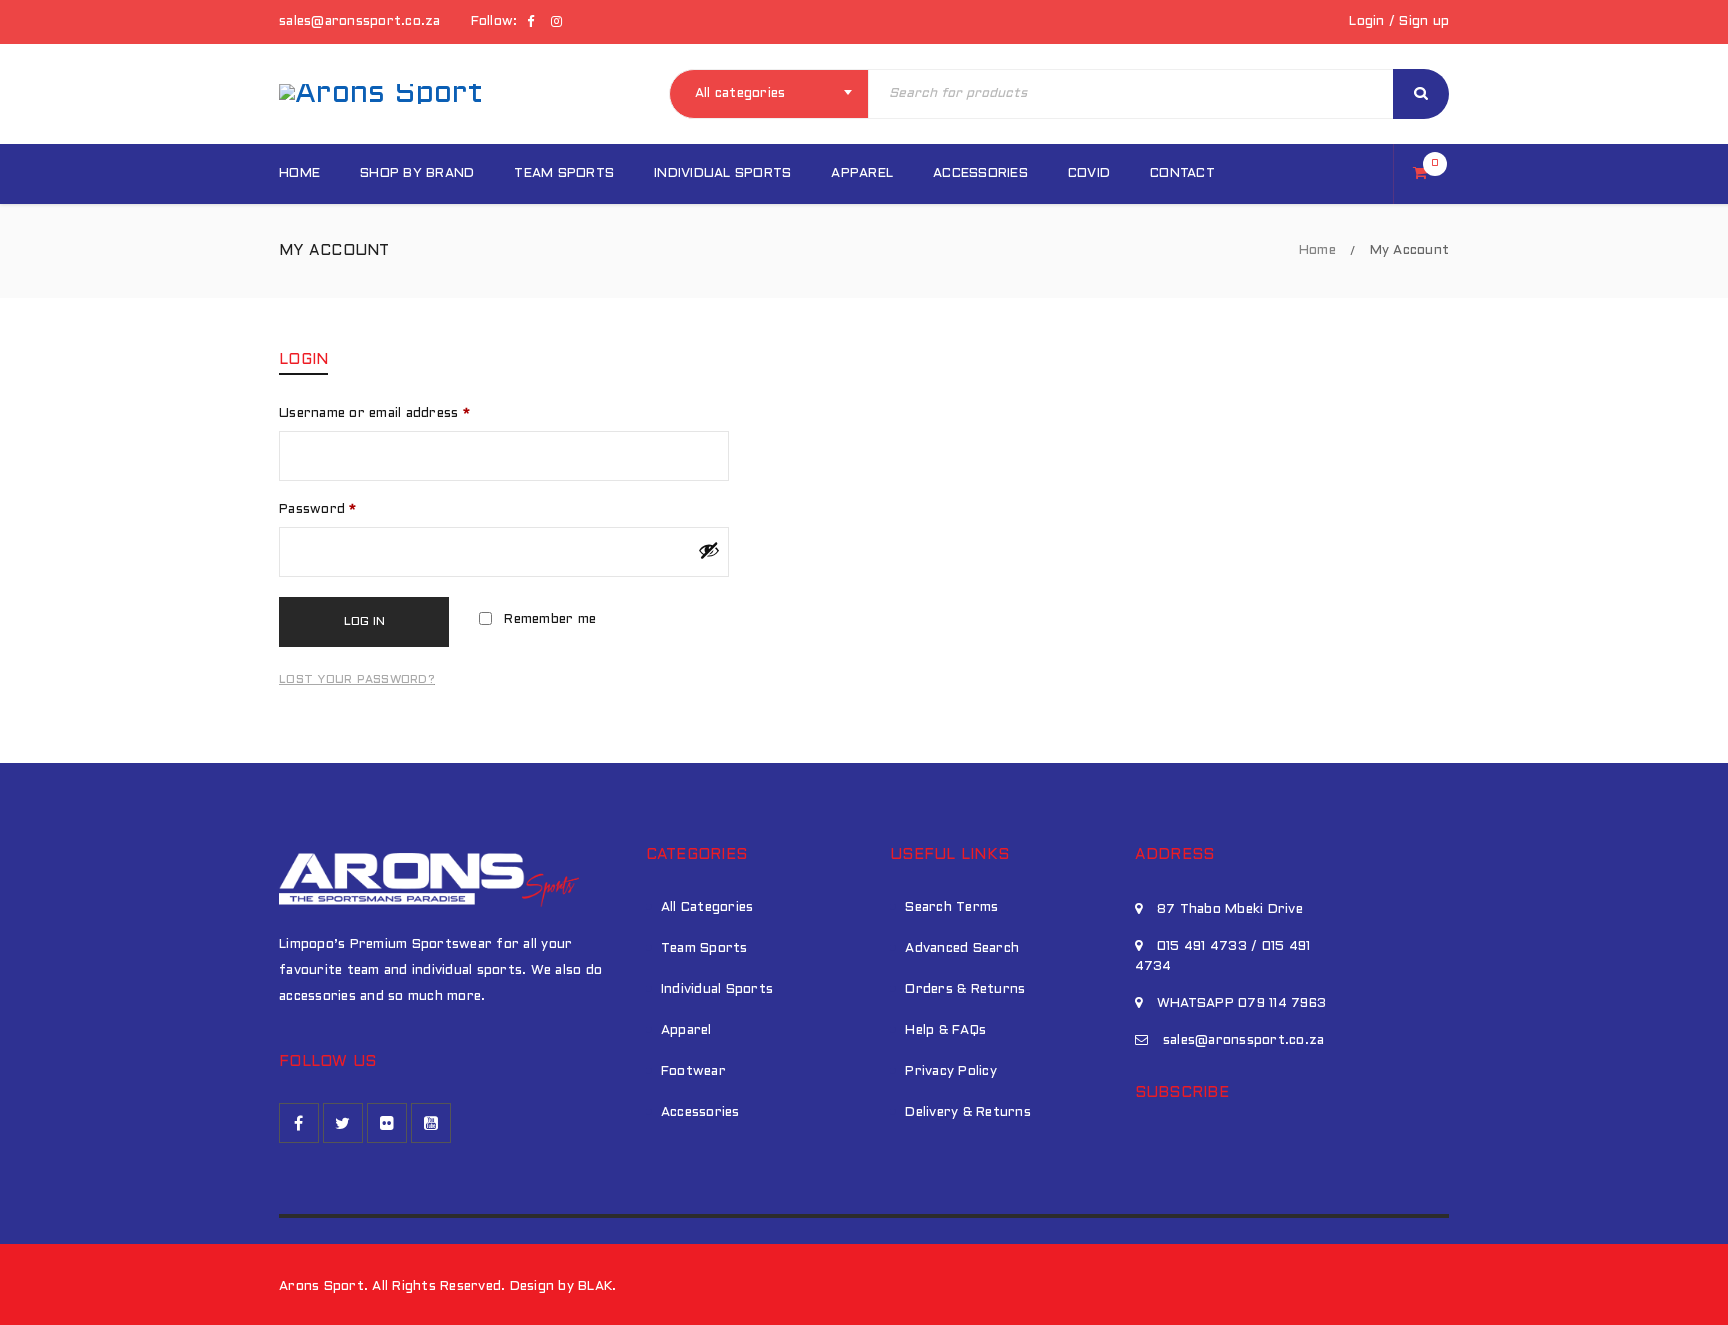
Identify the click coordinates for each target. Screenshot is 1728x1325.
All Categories (707, 908)
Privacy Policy (951, 1072)
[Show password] (709, 550)
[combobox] (769, 94)
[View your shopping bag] (1426, 175)
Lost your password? (357, 680)
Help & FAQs (945, 1031)
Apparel (686, 1031)
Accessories (700, 1113)
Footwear (693, 1072)
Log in (364, 622)
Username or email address (374, 414)
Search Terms (951, 908)
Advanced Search (962, 949)
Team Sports (704, 949)
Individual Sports (717, 990)
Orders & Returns (965, 990)
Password (318, 510)
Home (1317, 251)
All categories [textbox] (740, 94)
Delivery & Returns (968, 1113)
